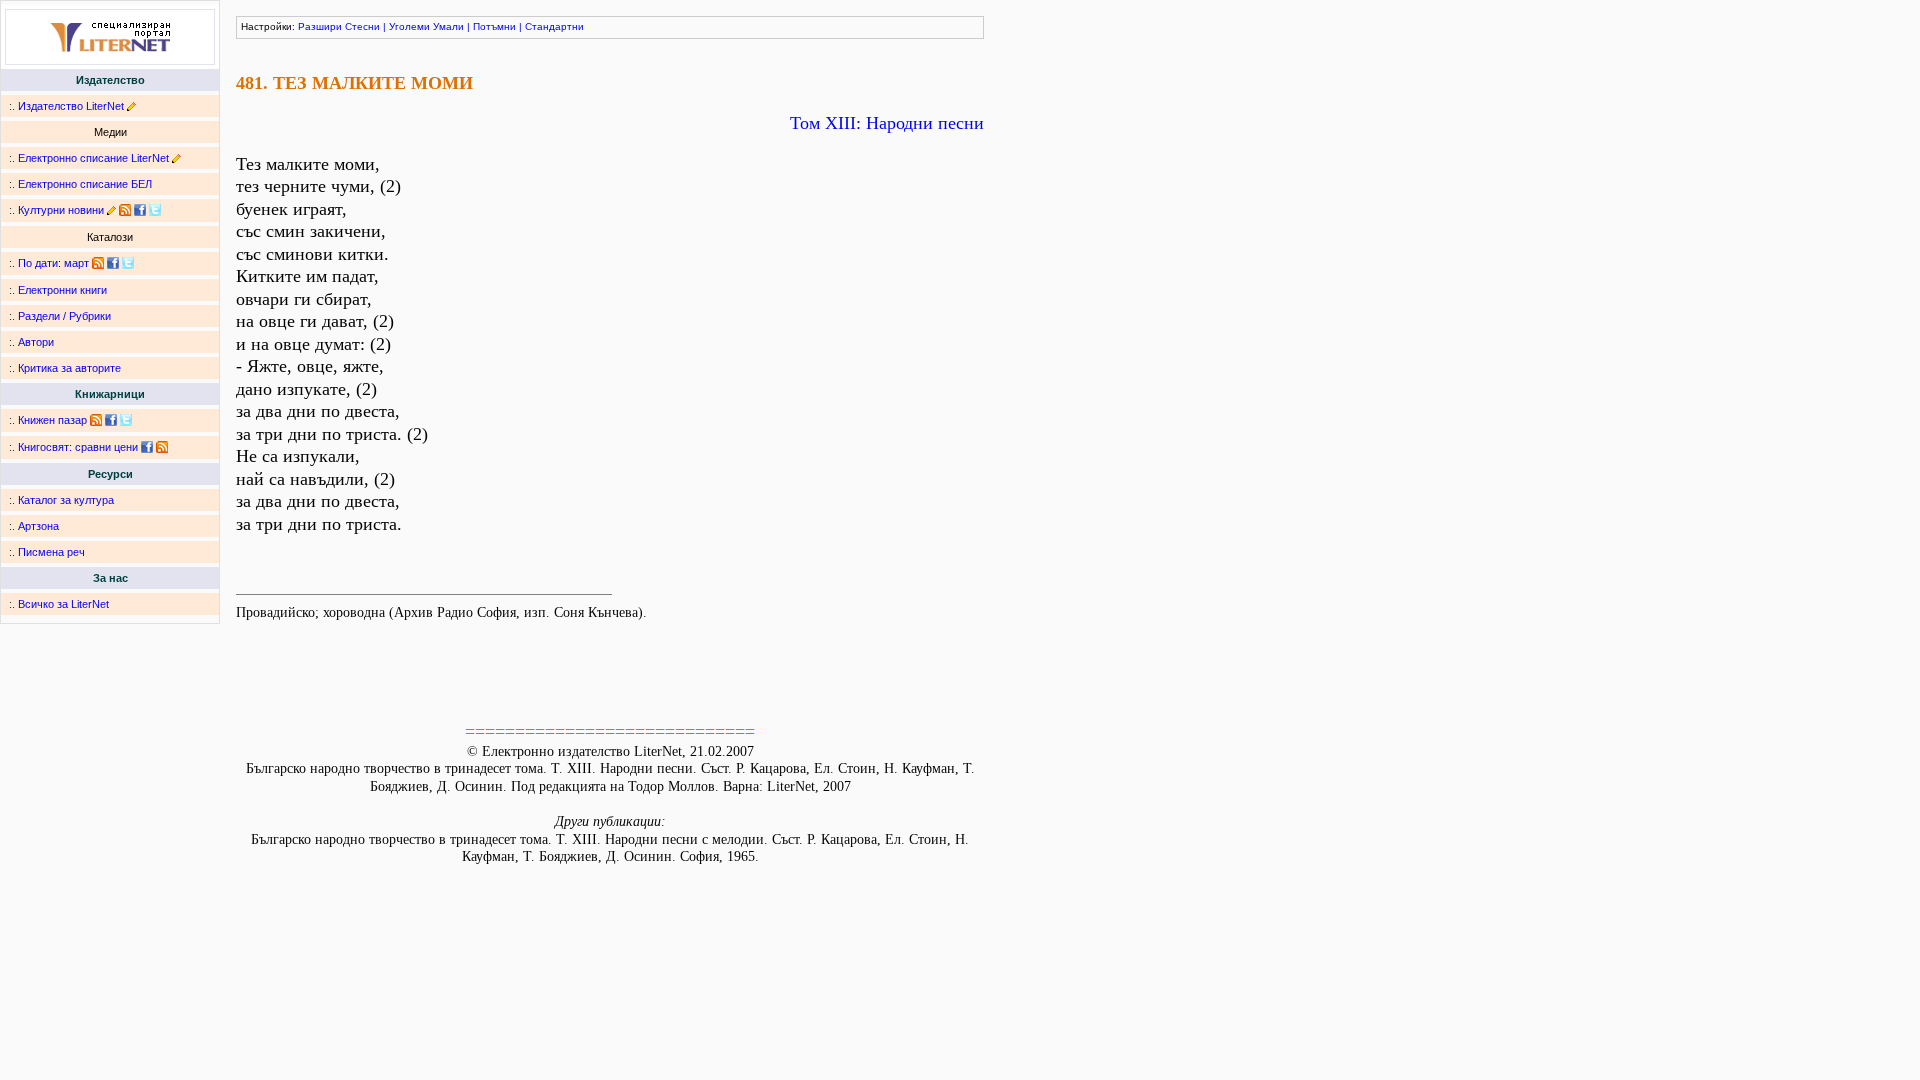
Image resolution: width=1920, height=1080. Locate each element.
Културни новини (61, 210)
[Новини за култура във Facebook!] (140, 210)
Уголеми (409, 26)
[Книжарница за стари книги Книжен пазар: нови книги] (96, 420)
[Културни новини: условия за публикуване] (111, 210)
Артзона (38, 526)
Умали (448, 26)
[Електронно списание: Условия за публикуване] (176, 158)
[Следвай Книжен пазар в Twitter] (126, 420)
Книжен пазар (52, 420)
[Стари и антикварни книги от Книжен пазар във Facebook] (111, 420)
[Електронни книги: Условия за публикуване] (131, 106)
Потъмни (494, 26)
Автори (36, 342)
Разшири (320, 26)
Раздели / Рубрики (64, 316)
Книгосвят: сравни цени (78, 447)
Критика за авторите (69, 368)
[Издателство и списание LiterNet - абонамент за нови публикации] (98, 263)
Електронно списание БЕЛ (85, 184)
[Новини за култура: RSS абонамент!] (125, 210)
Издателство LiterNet (71, 106)
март (76, 263)
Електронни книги (62, 290)
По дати (38, 263)
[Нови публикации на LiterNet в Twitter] (128, 263)
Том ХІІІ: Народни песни (887, 123)
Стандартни (554, 26)
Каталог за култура (66, 500)
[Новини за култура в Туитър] (155, 210)
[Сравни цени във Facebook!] (147, 447)
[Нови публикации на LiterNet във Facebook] (113, 263)
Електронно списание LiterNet (93, 158)
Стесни (362, 26)
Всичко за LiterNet (63, 604)
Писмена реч (51, 552)
